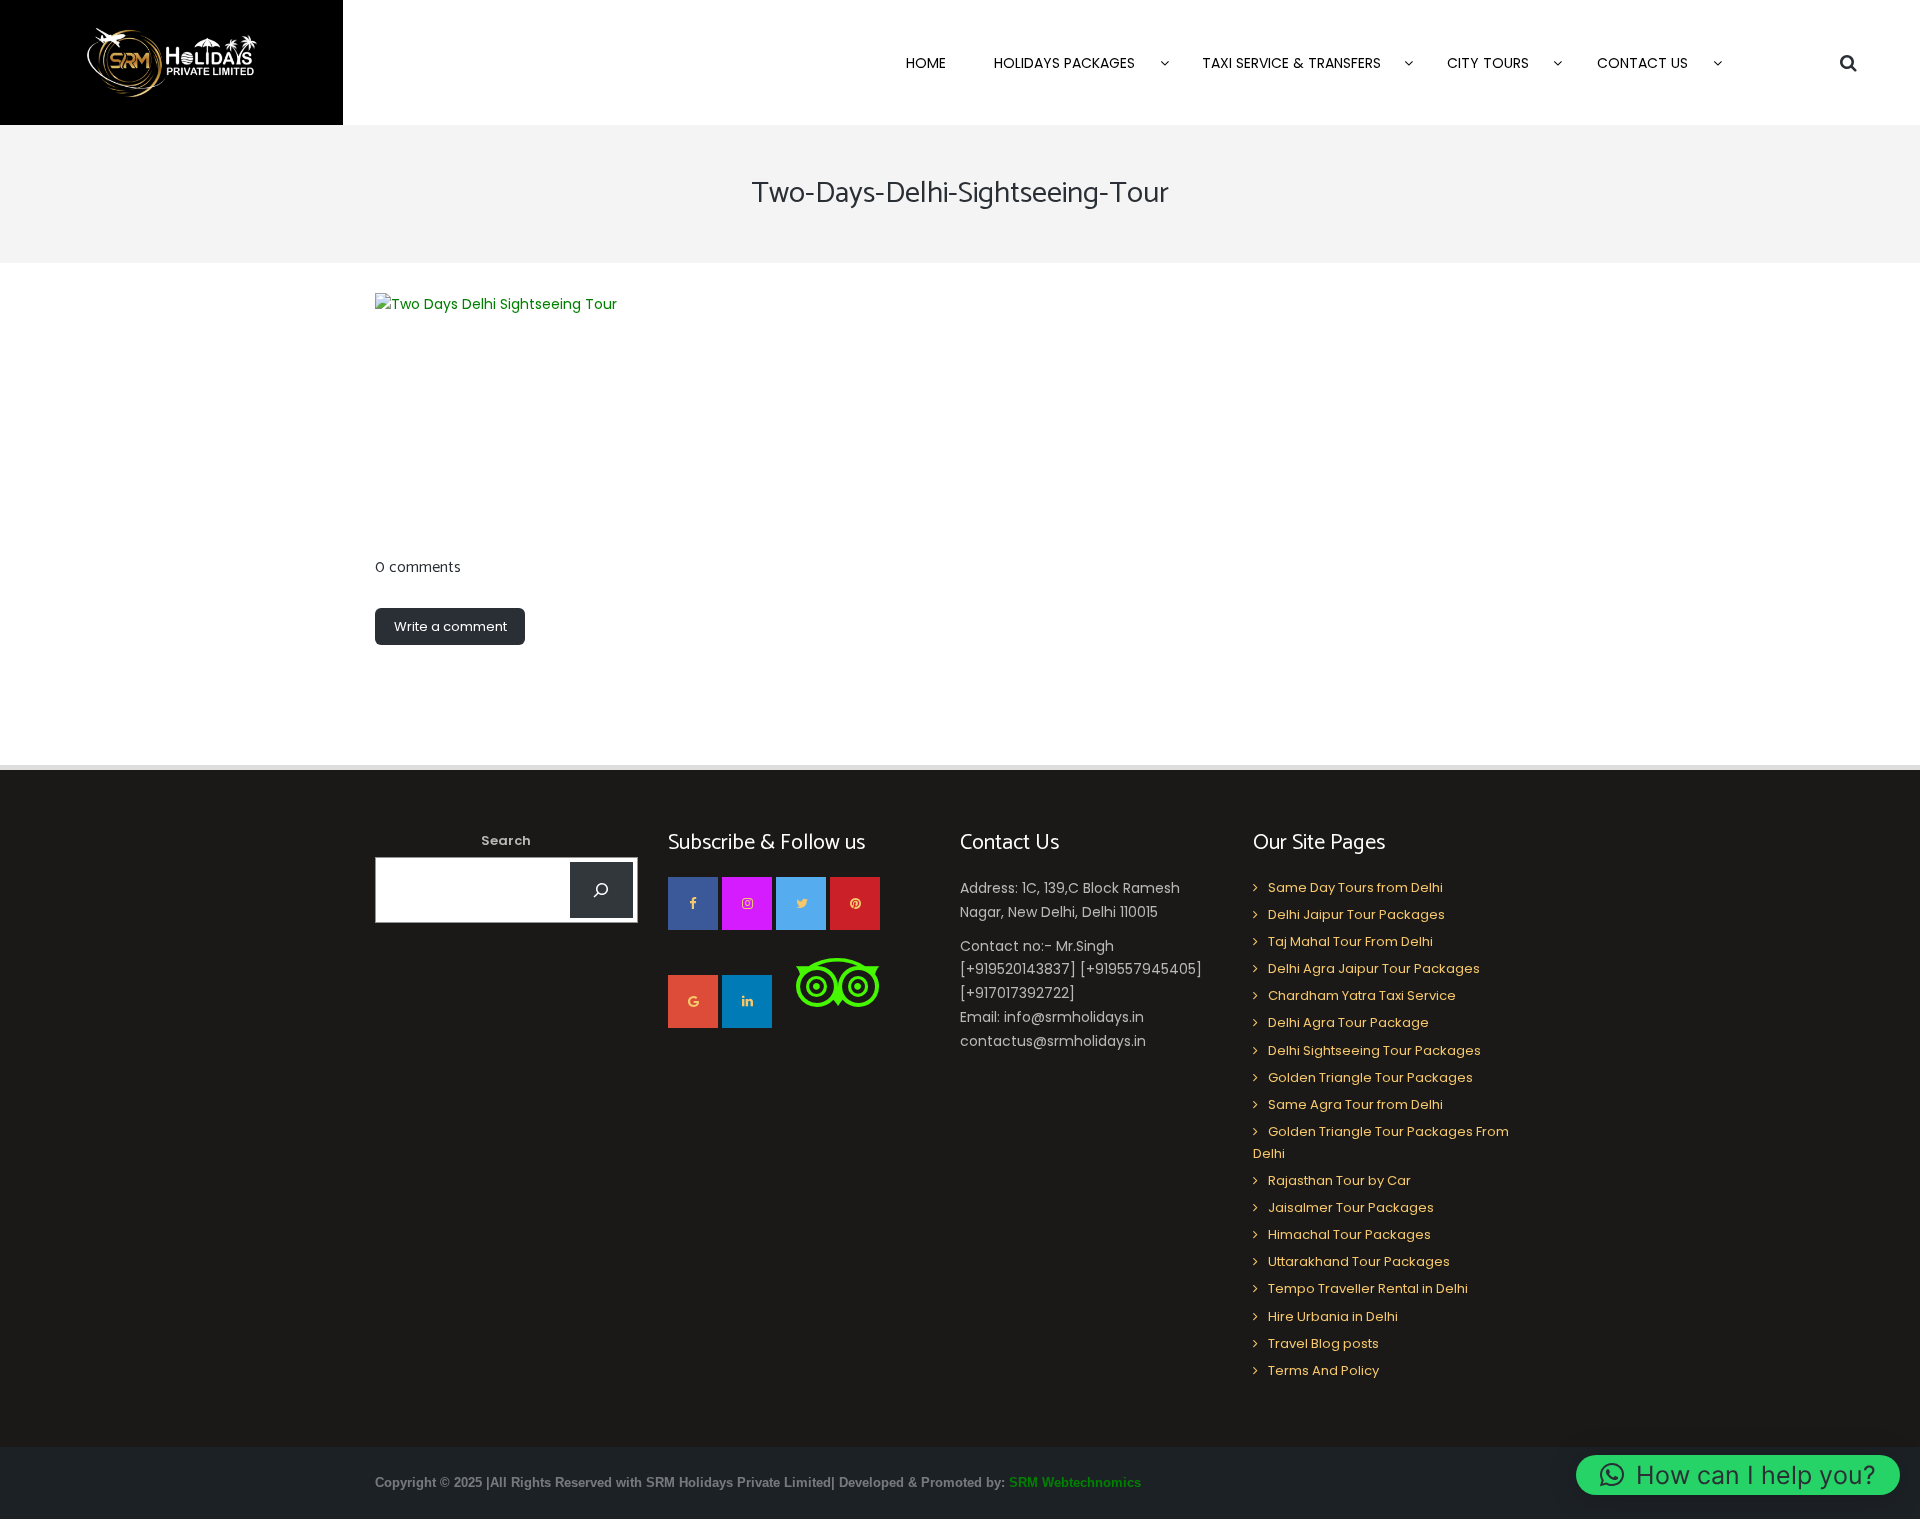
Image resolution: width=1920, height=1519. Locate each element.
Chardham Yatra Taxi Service (1362, 995)
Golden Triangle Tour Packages (1370, 1077)
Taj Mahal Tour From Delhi (1350, 941)
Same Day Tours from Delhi (1355, 887)
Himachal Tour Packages (1349, 1234)
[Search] (601, 890)
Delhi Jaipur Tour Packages (1356, 914)
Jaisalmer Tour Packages (1351, 1207)
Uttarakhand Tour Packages (1359, 1261)
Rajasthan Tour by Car (1339, 1180)
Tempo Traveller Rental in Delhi (1368, 1288)
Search (506, 840)
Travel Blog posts (1323, 1343)
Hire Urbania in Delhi (1333, 1316)
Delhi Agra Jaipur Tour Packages (1374, 968)
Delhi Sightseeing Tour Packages (1374, 1050)
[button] (1738, 1475)
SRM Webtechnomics (1075, 1482)
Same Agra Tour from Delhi (1355, 1104)
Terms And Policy (1323, 1370)
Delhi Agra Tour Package (1348, 1022)
